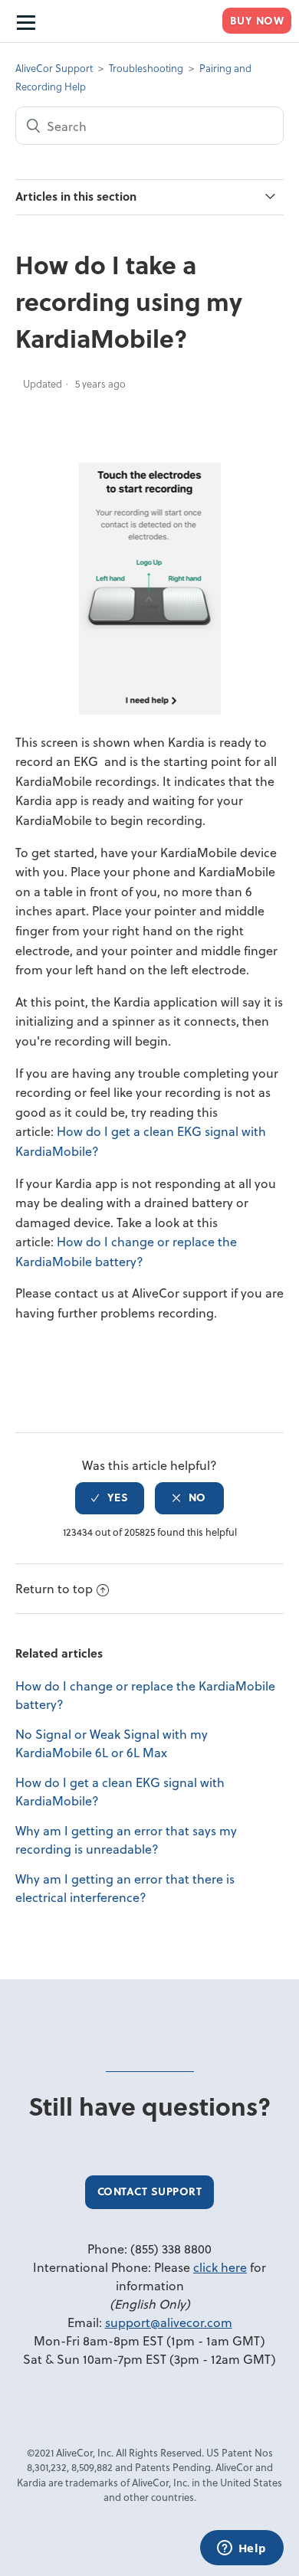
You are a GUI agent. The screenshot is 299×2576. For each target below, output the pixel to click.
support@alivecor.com (169, 2322)
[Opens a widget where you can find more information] (242, 2549)
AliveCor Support (54, 68)
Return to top (54, 1588)
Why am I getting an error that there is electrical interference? (125, 1888)
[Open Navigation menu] (25, 21)
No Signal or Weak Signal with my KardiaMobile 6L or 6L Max (112, 1743)
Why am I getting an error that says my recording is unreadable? (126, 1840)
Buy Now (257, 20)
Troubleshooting (146, 68)
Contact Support (150, 2191)
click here (220, 2267)
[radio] (110, 1498)
